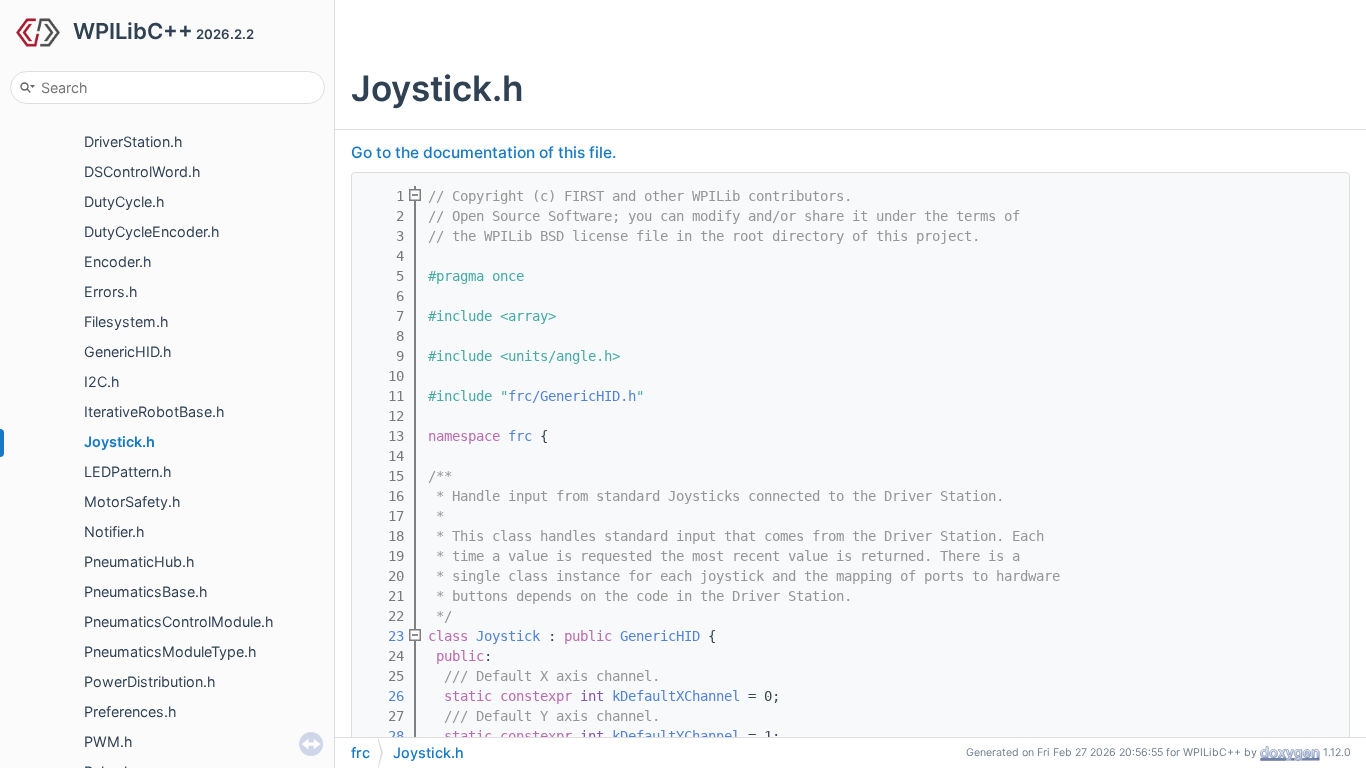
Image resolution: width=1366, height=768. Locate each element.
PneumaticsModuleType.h (170, 651)
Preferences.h (130, 711)
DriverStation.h (133, 141)
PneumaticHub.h (139, 561)
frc (520, 436)
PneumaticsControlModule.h (179, 621)
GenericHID (660, 636)
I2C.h (102, 381)
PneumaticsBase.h (146, 591)
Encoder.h (118, 261)
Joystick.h (119, 441)
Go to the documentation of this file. (483, 152)
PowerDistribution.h (150, 681)
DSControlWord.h (142, 171)
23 (384, 636)
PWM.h (108, 741)
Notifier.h (114, 531)
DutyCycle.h (124, 201)
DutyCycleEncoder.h (152, 231)
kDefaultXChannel (676, 696)
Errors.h (111, 291)
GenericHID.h (128, 351)
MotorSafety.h (132, 501)
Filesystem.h (126, 321)
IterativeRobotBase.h (154, 411)
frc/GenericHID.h (572, 396)
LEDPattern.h (128, 471)
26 (384, 696)
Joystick (508, 636)
